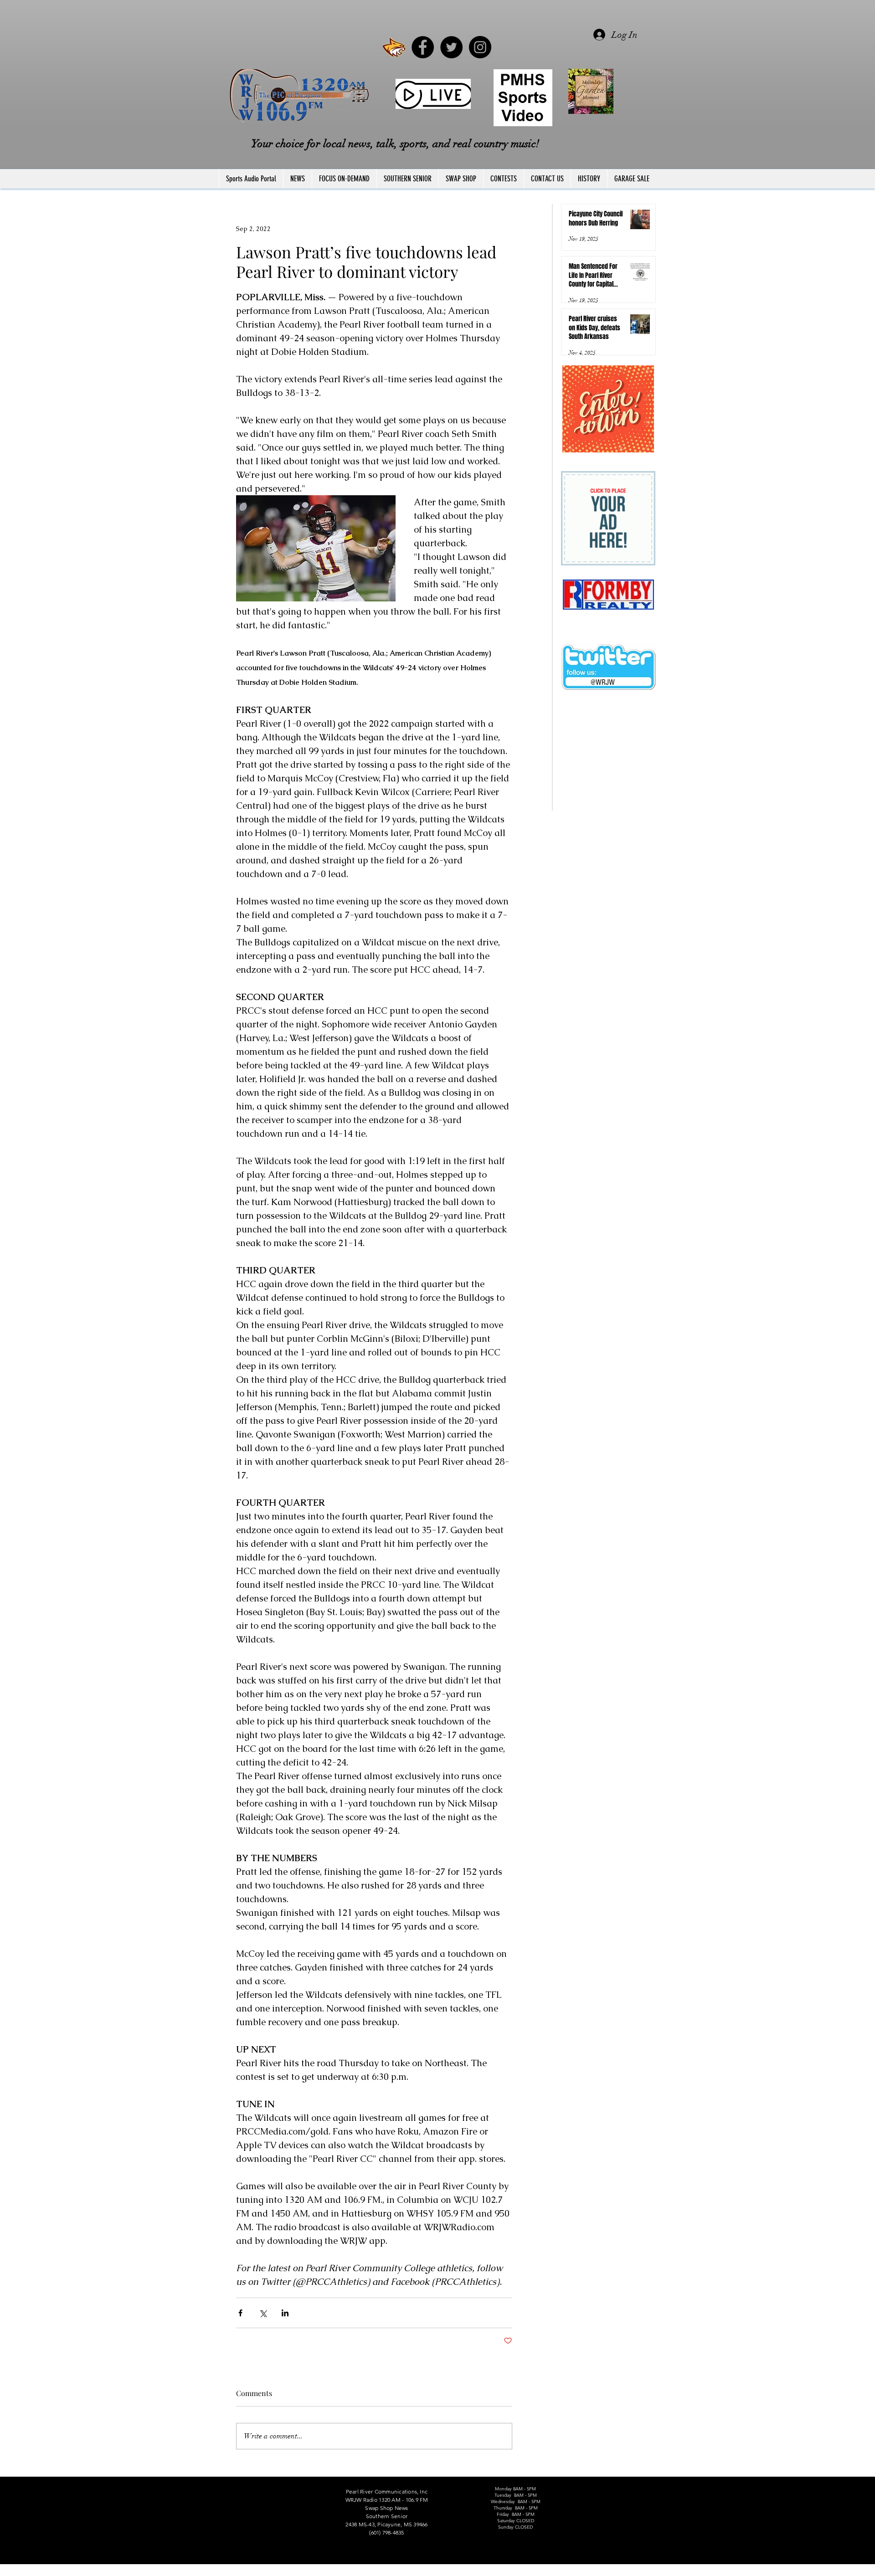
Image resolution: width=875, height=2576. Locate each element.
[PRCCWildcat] (394, 47)
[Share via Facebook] (240, 2313)
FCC (220, 2572)
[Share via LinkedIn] (285, 2313)
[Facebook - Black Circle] (423, 47)
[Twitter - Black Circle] (451, 47)
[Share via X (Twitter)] (263, 2313)
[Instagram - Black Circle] (480, 47)
